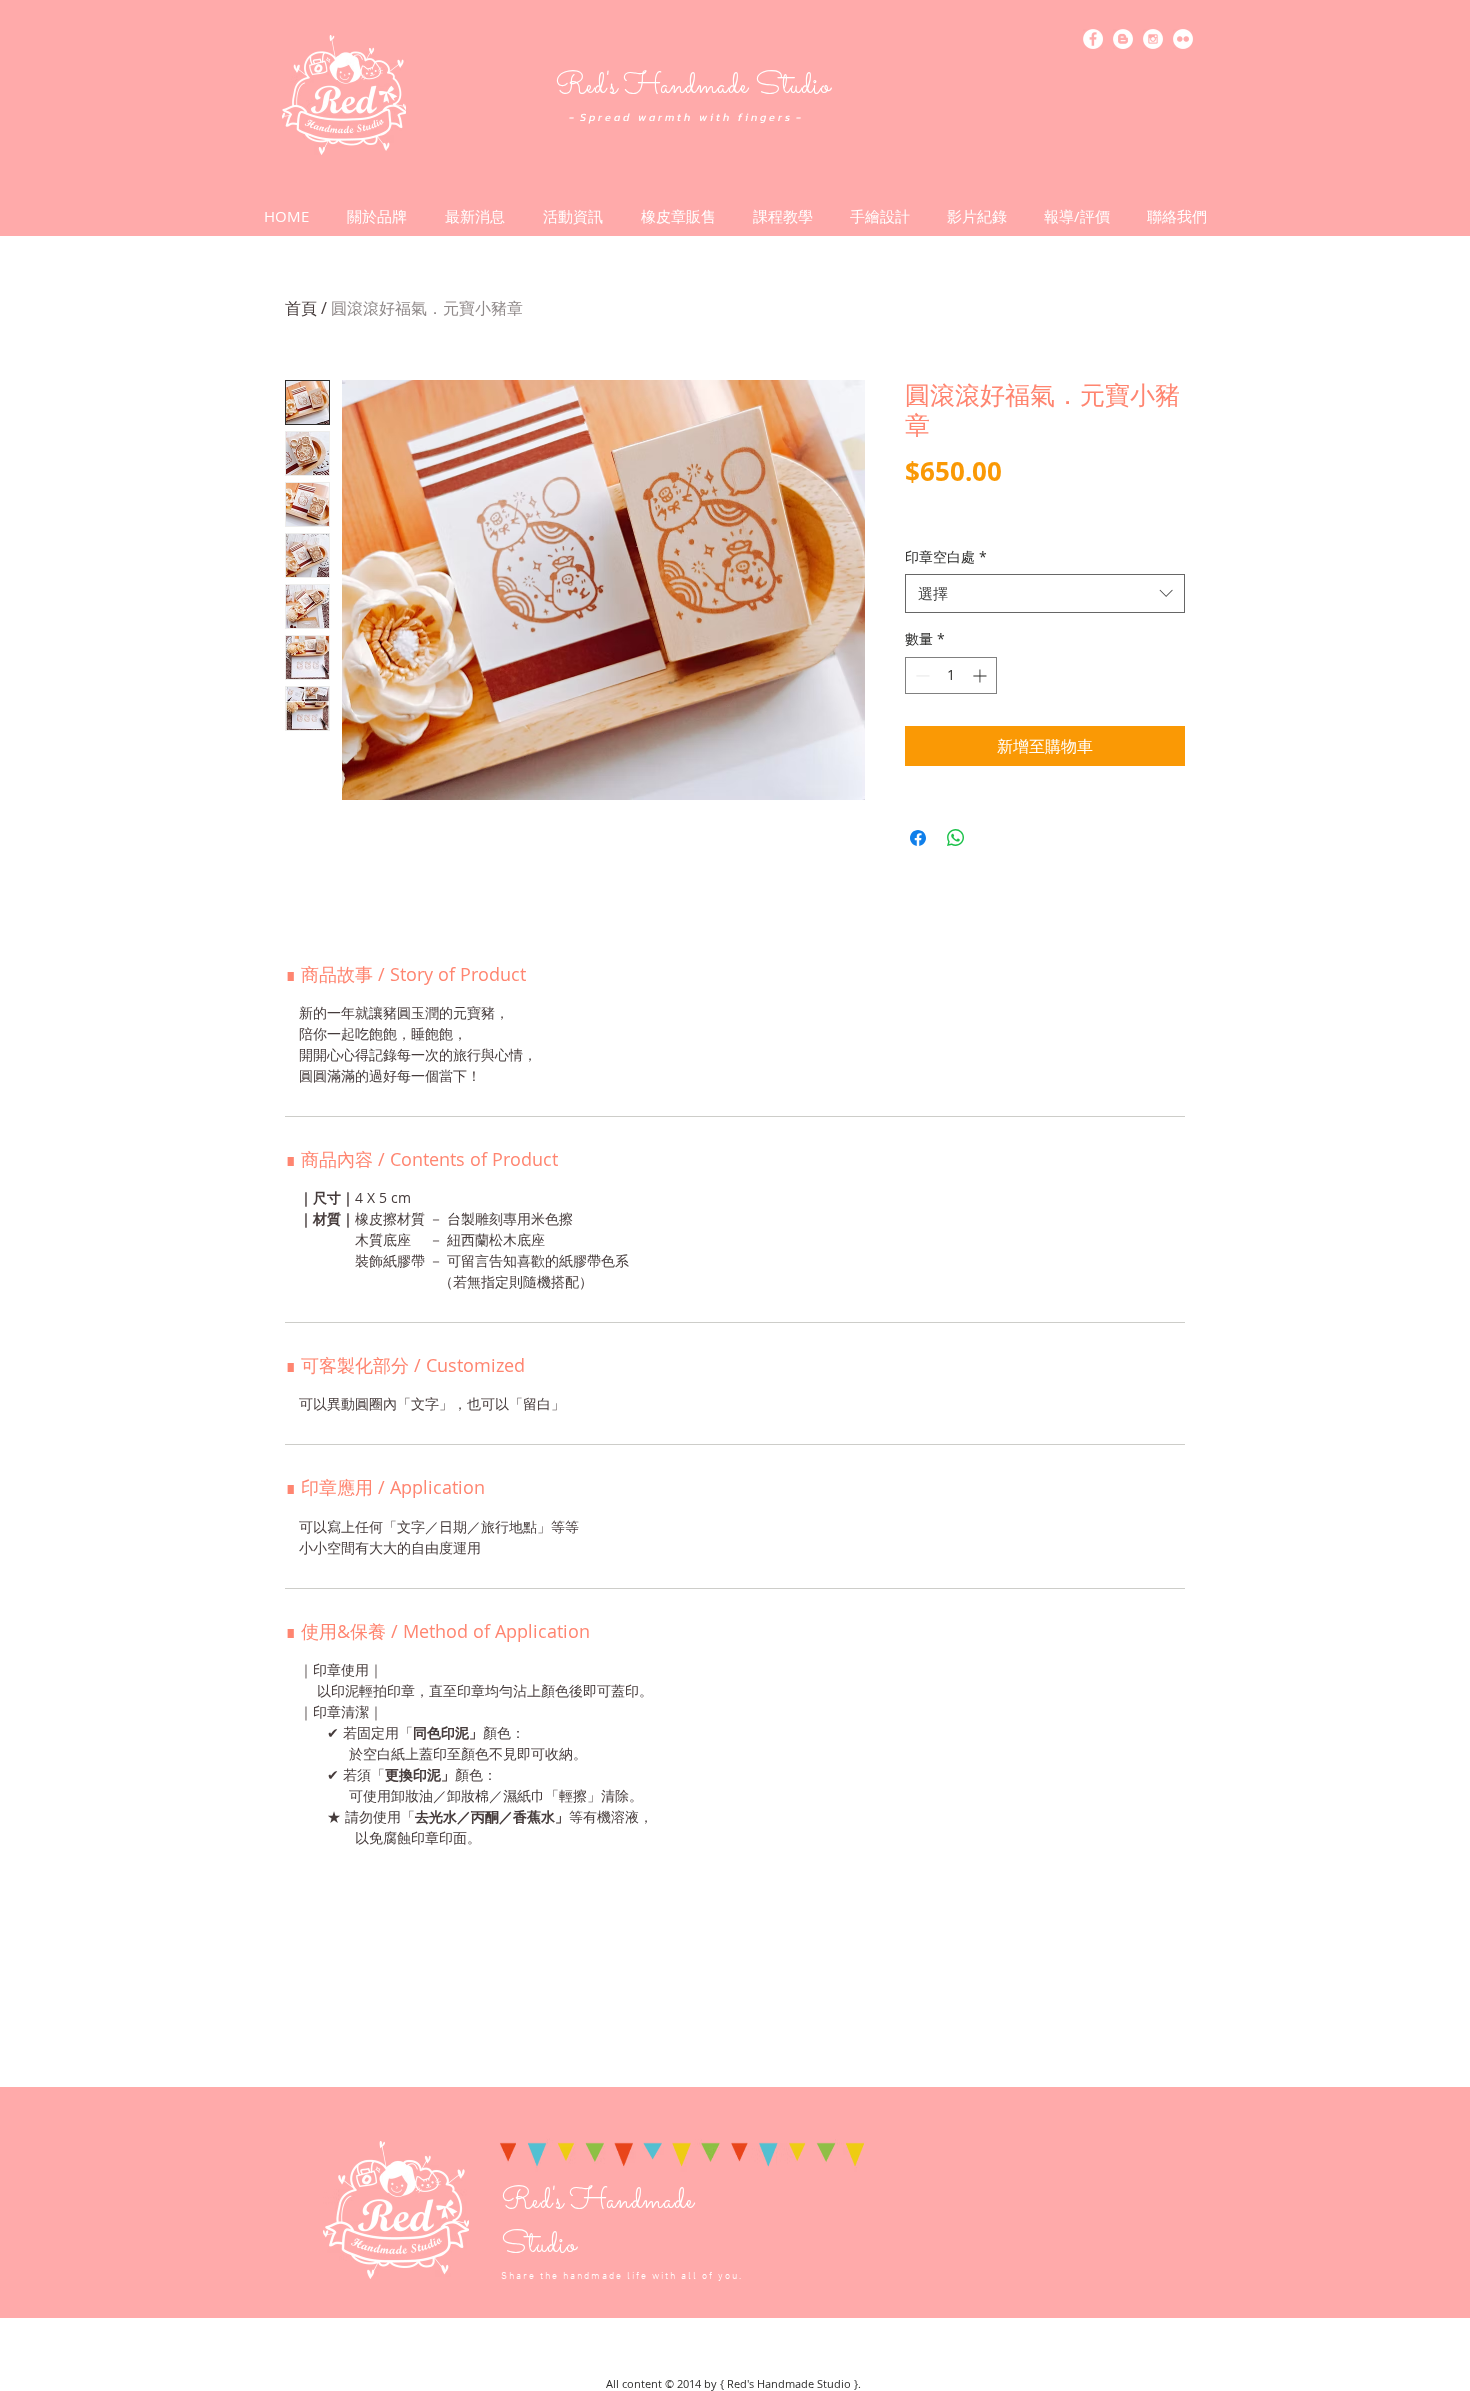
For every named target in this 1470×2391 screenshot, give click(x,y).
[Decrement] (920, 675)
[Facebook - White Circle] (1093, 39)
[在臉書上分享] (918, 838)
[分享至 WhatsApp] (956, 838)
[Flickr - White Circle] (1183, 39)
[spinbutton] (951, 675)
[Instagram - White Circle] (1153, 39)
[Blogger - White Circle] (1123, 39)
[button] (573, 216)
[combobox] (1045, 593)
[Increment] (981, 675)
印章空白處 (946, 556)
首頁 (301, 308)
